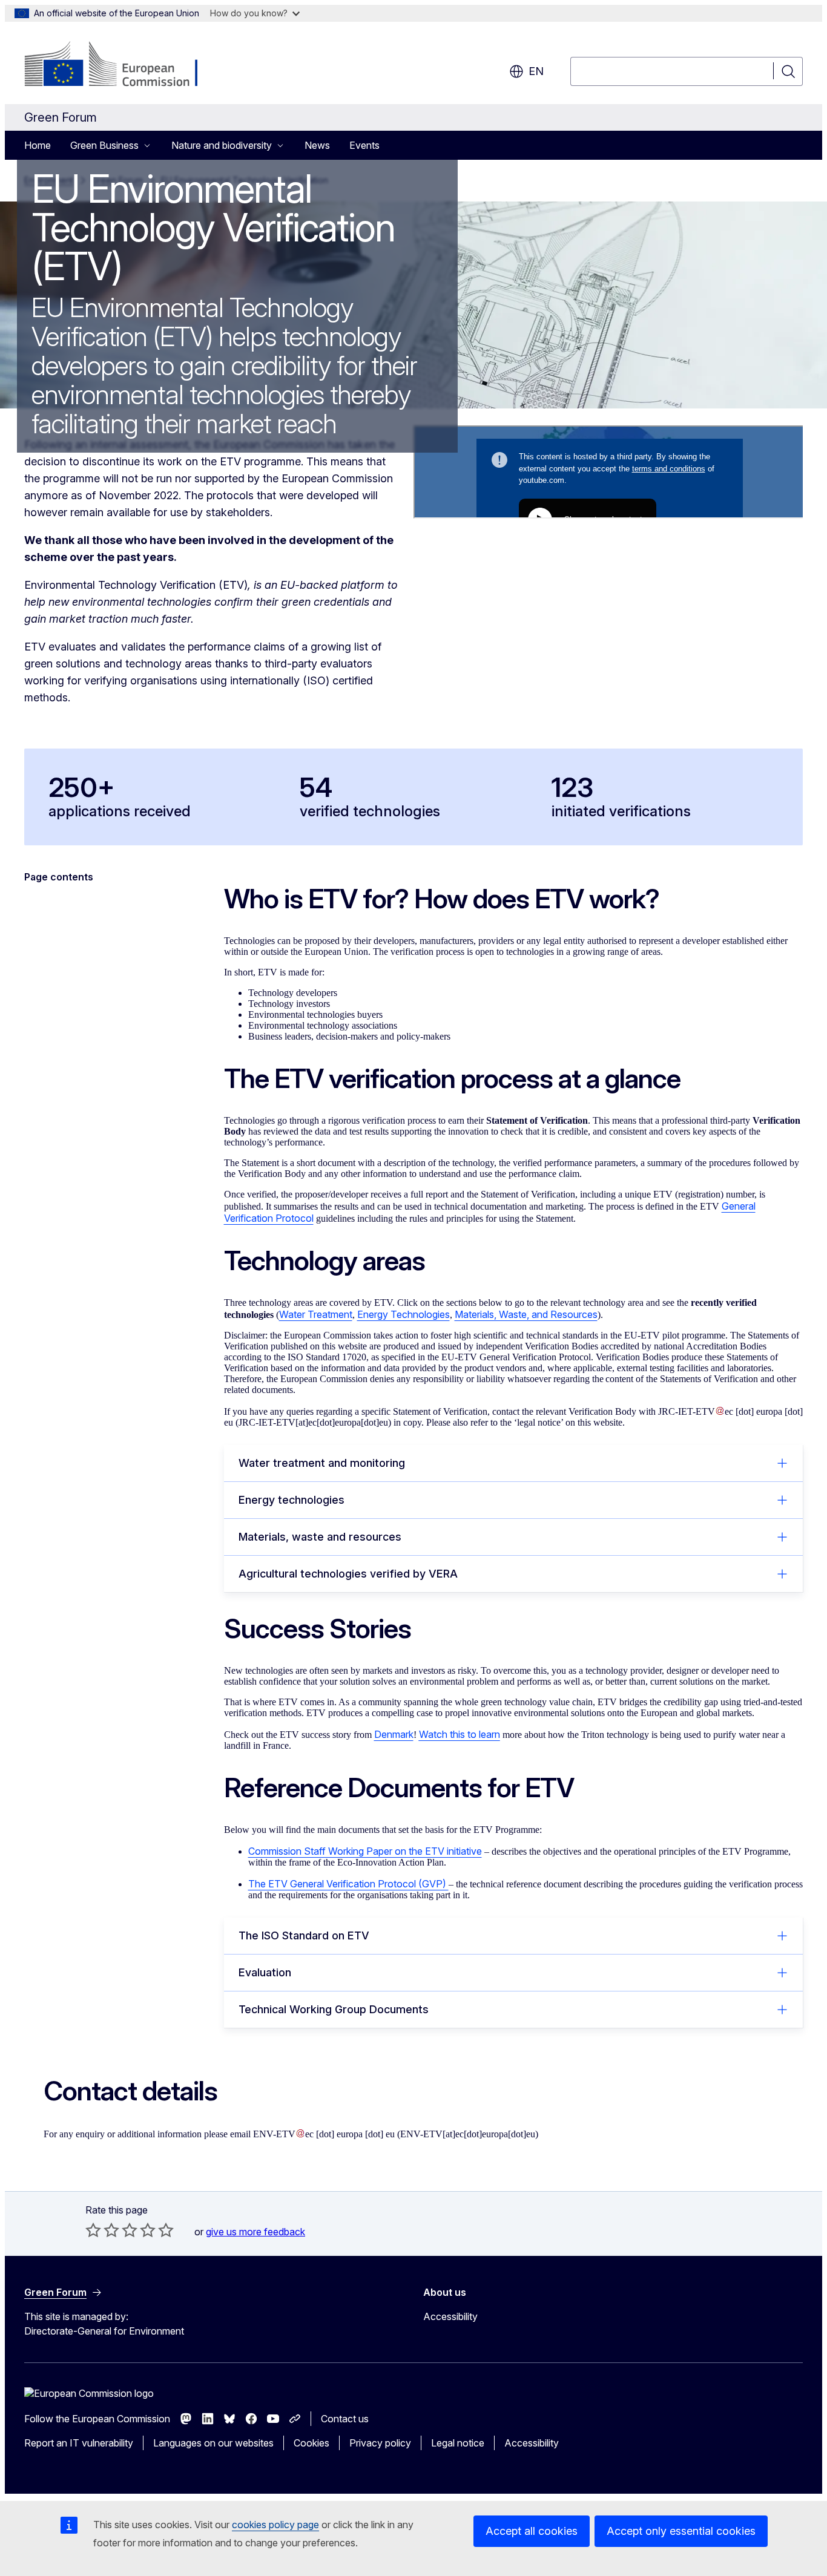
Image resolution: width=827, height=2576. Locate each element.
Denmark (394, 1734)
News (317, 145)
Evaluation (267, 1972)
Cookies (311, 2443)
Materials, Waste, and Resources (526, 1314)
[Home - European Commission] (122, 65)
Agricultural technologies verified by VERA (348, 1574)
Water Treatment (316, 1314)
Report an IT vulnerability (79, 2443)
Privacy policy (380, 2443)
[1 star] (93, 2230)
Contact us (345, 2419)
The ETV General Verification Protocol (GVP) (348, 1884)
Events (364, 145)
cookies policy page (275, 2525)
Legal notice (458, 2443)
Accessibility (450, 2316)
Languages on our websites (213, 2443)
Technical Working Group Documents (335, 2009)
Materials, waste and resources (320, 1537)
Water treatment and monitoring (322, 1463)
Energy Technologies (404, 1314)
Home (38, 145)
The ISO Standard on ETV (305, 1935)
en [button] (536, 71)
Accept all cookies (532, 2531)
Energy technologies (292, 1500)
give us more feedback (255, 2232)
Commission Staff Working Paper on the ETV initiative (365, 1851)
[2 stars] (102, 2230)
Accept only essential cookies (681, 2531)
